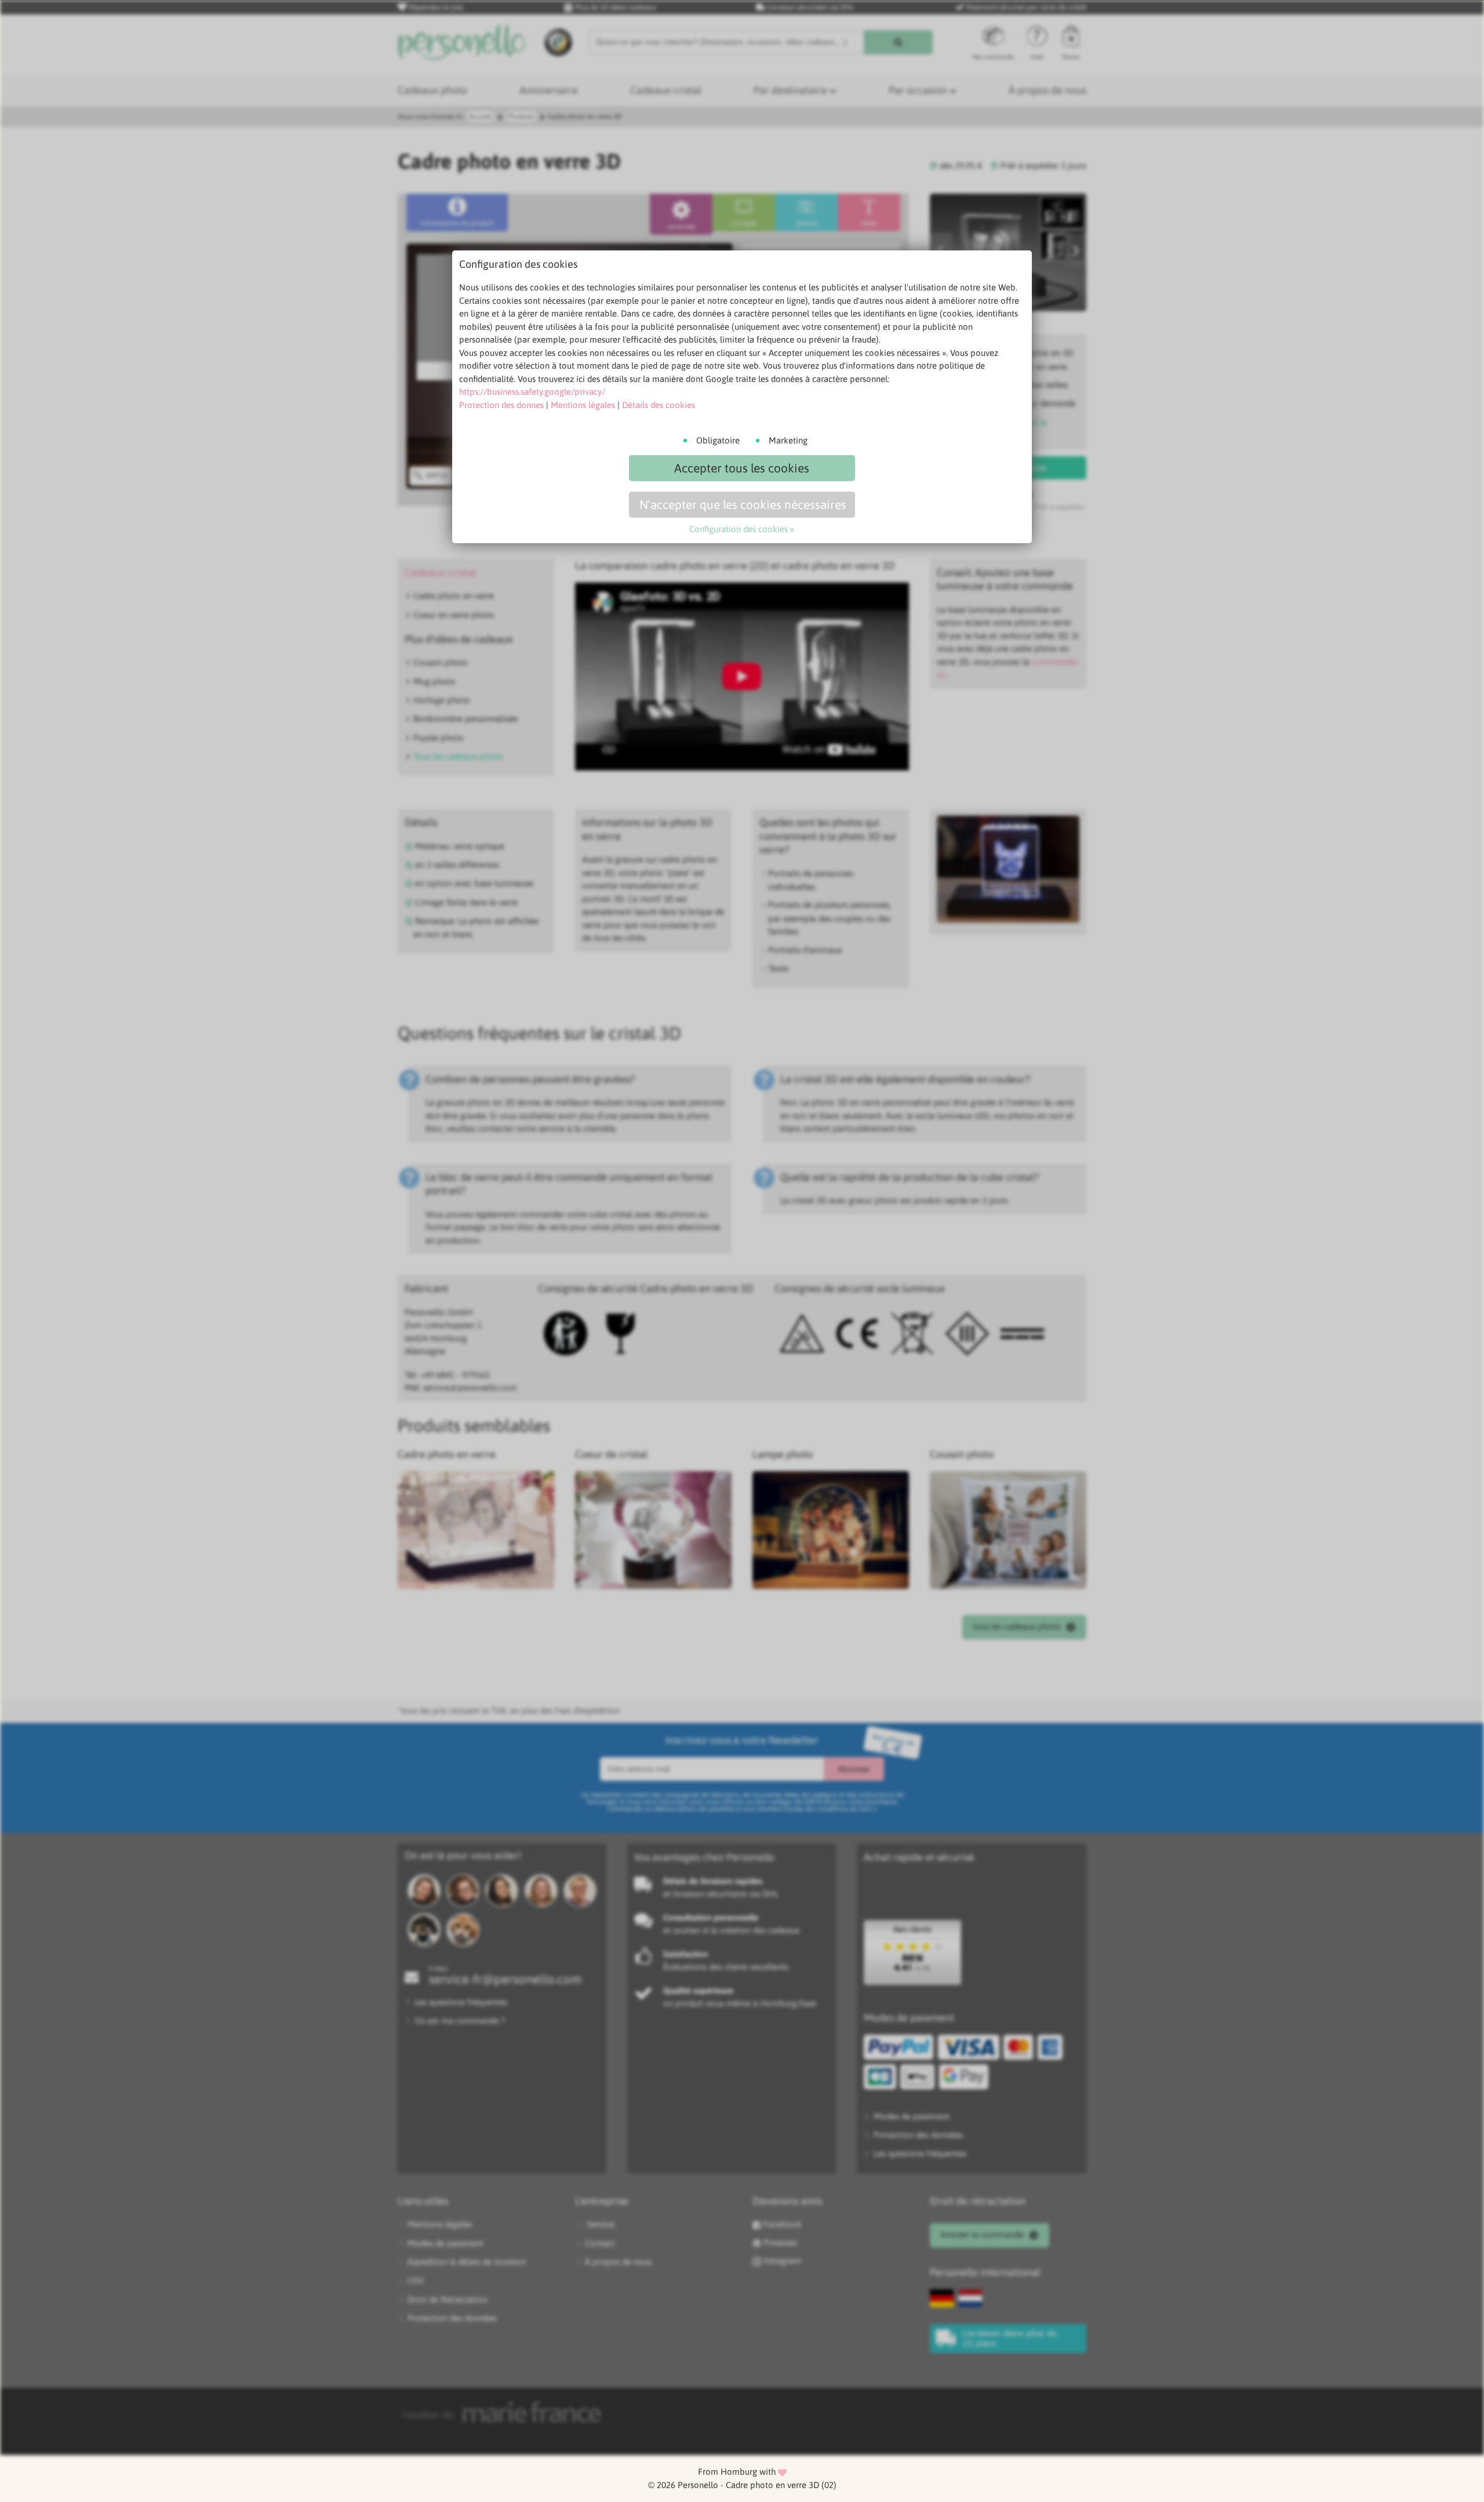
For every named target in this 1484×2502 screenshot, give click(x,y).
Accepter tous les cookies (742, 468)
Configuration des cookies (739, 529)
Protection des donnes (501, 405)
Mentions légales (583, 405)
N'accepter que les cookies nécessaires (743, 504)
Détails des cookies (659, 405)
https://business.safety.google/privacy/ (532, 392)
